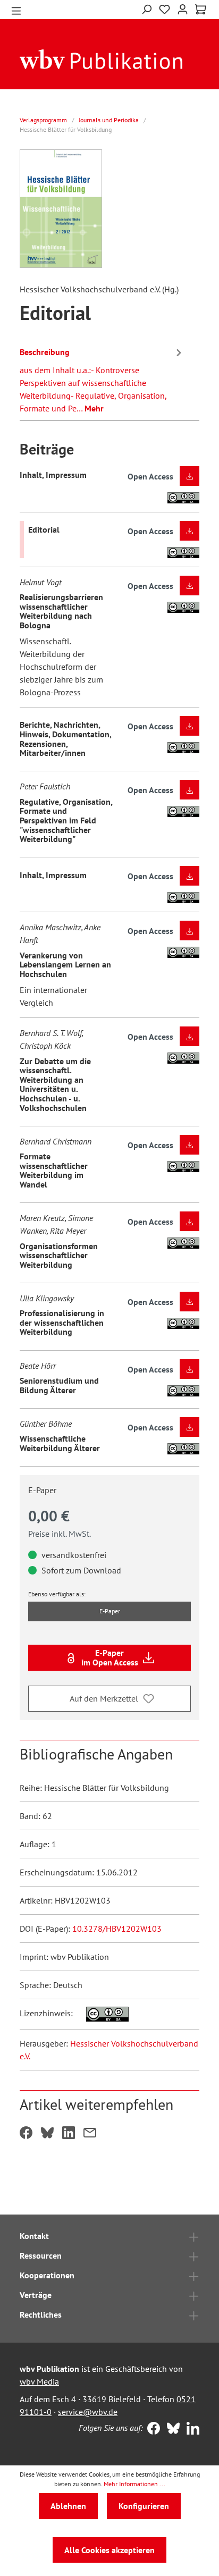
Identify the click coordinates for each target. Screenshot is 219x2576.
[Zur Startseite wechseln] (101, 58)
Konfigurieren (144, 2506)
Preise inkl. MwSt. (60, 1534)
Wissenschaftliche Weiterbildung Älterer (60, 1443)
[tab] (102, 378)
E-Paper (110, 1611)
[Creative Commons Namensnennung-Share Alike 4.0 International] (102, 2013)
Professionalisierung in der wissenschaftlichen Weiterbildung (62, 1322)
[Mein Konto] (183, 8)
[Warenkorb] (201, 10)
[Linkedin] (191, 2429)
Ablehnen (68, 2506)
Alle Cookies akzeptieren (109, 2550)
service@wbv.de (88, 2412)
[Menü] (16, 10)
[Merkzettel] (165, 10)
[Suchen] (146, 8)
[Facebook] (151, 2429)
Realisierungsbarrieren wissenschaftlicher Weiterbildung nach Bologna (61, 611)
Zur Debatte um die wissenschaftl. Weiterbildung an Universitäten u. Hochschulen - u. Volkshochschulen (55, 1084)
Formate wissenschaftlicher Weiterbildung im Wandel (54, 1170)
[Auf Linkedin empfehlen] (69, 2134)
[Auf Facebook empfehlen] (26, 2134)
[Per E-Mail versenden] (90, 2134)
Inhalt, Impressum (53, 475)
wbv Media (39, 2381)
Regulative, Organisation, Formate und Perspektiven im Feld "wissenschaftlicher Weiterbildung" (66, 820)
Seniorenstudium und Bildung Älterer (59, 1385)
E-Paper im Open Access (110, 1657)
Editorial (44, 529)
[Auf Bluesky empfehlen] (47, 2134)
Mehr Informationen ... (134, 2484)
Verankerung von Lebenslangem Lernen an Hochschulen (65, 965)
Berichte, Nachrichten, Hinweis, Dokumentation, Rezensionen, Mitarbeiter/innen (65, 739)
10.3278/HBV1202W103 (117, 1929)
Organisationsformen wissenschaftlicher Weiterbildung (59, 1255)
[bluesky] (171, 2429)
